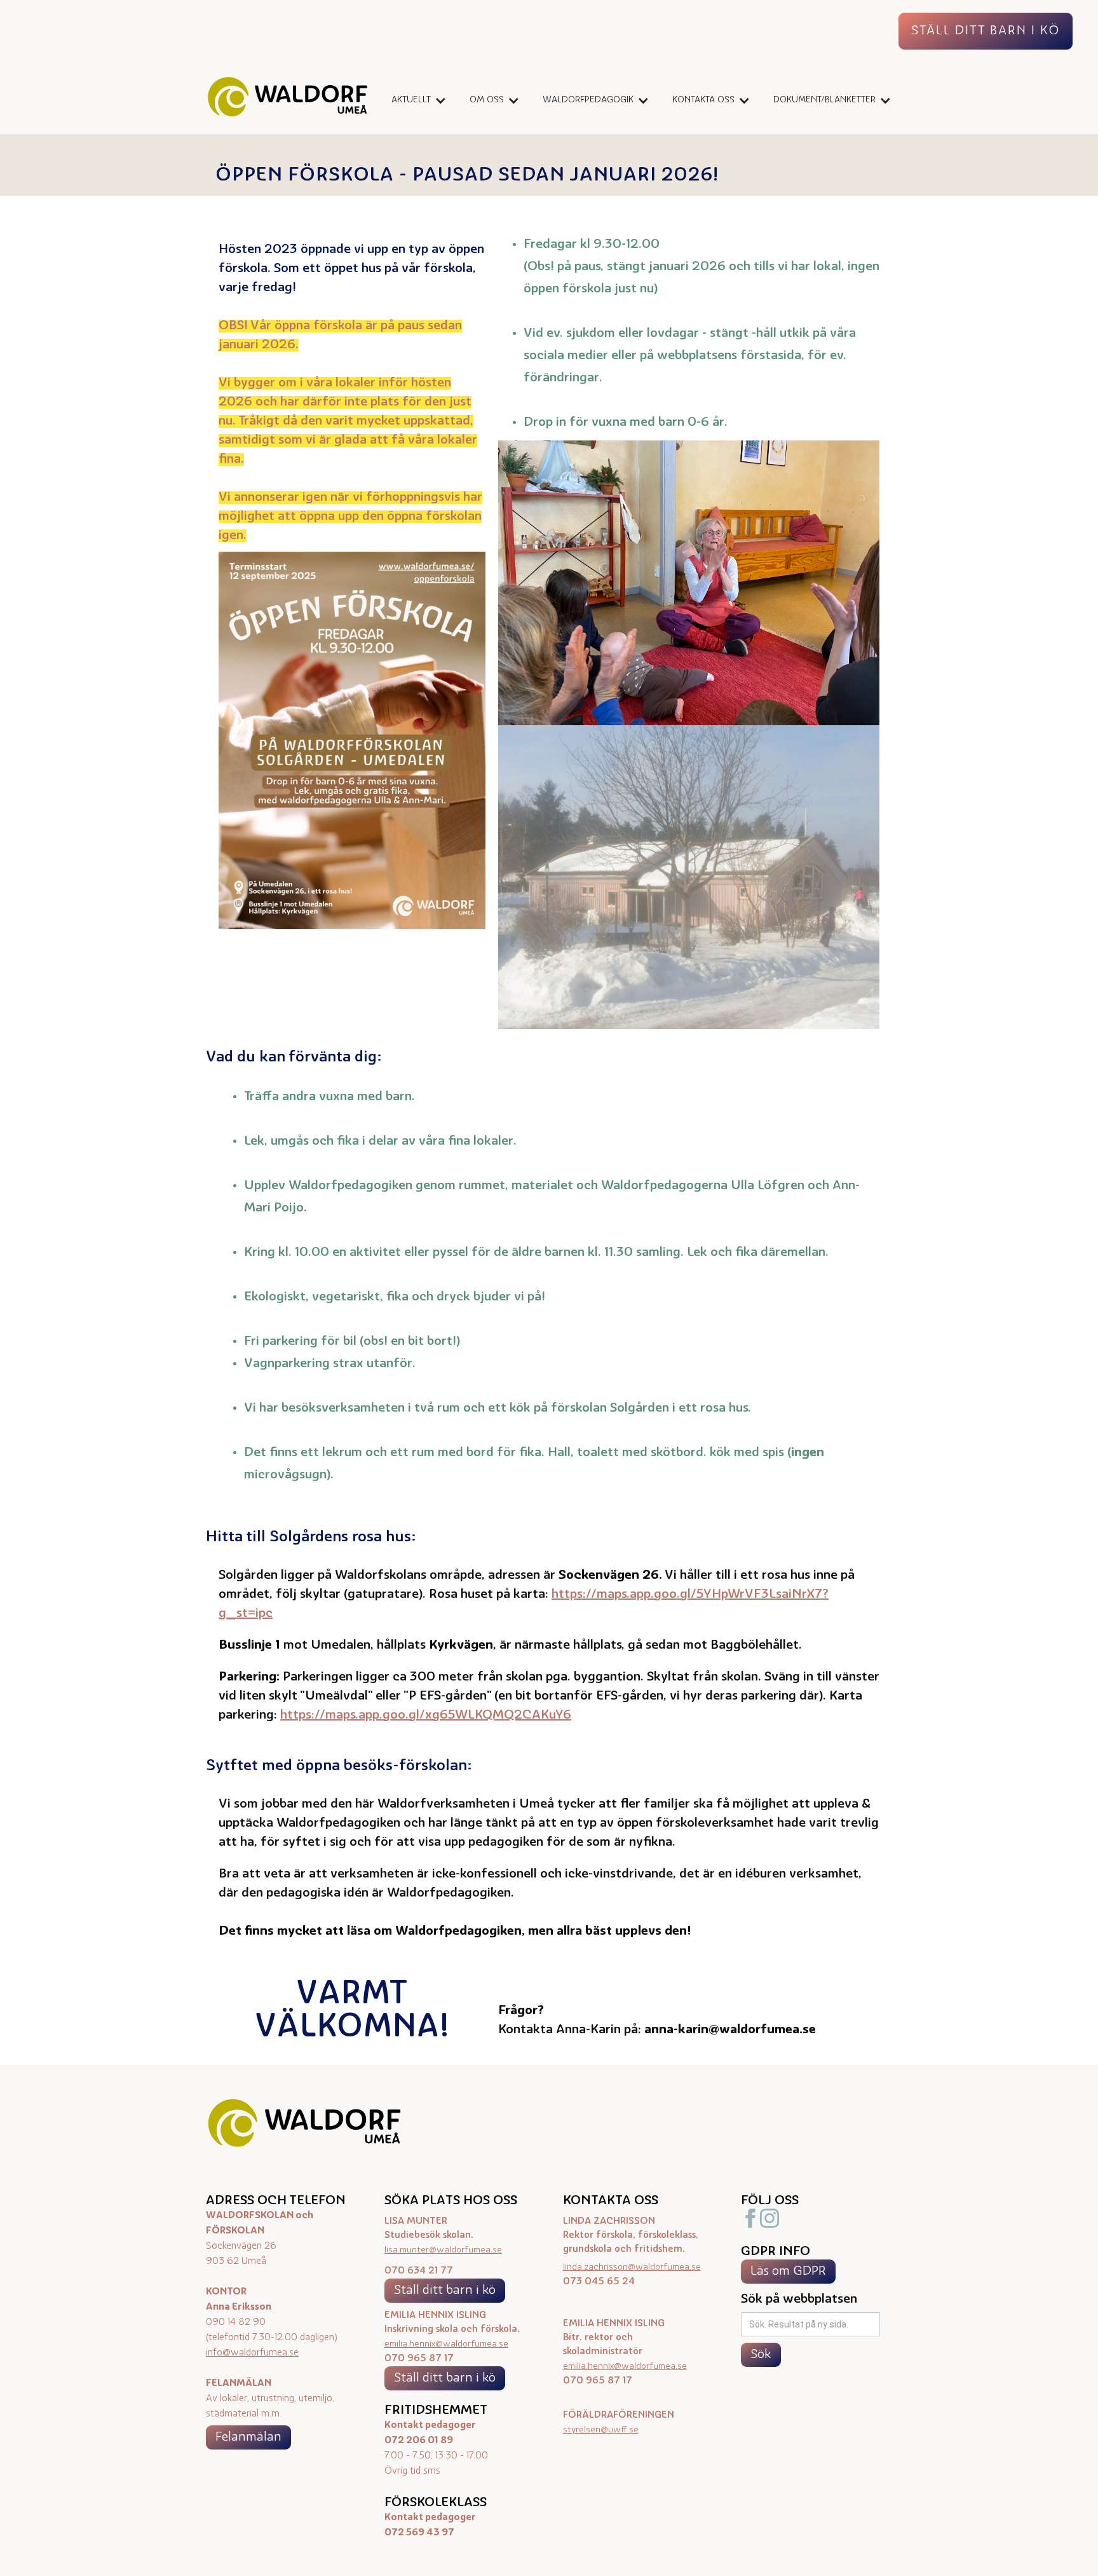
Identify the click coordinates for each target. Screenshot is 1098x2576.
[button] (415, 100)
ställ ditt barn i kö (986, 31)
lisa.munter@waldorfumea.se (443, 2250)
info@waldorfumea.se (252, 2353)
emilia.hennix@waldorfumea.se (446, 2344)
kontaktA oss (703, 100)
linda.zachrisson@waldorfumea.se (632, 2267)
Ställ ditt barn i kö (445, 2291)
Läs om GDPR (788, 2272)
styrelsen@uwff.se (601, 2430)
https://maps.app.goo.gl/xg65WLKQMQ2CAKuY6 (426, 1715)
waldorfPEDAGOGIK (588, 100)
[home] (288, 100)
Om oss (487, 100)
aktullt (411, 100)
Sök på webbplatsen (799, 2300)
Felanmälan (248, 2437)
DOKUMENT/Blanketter (824, 100)
